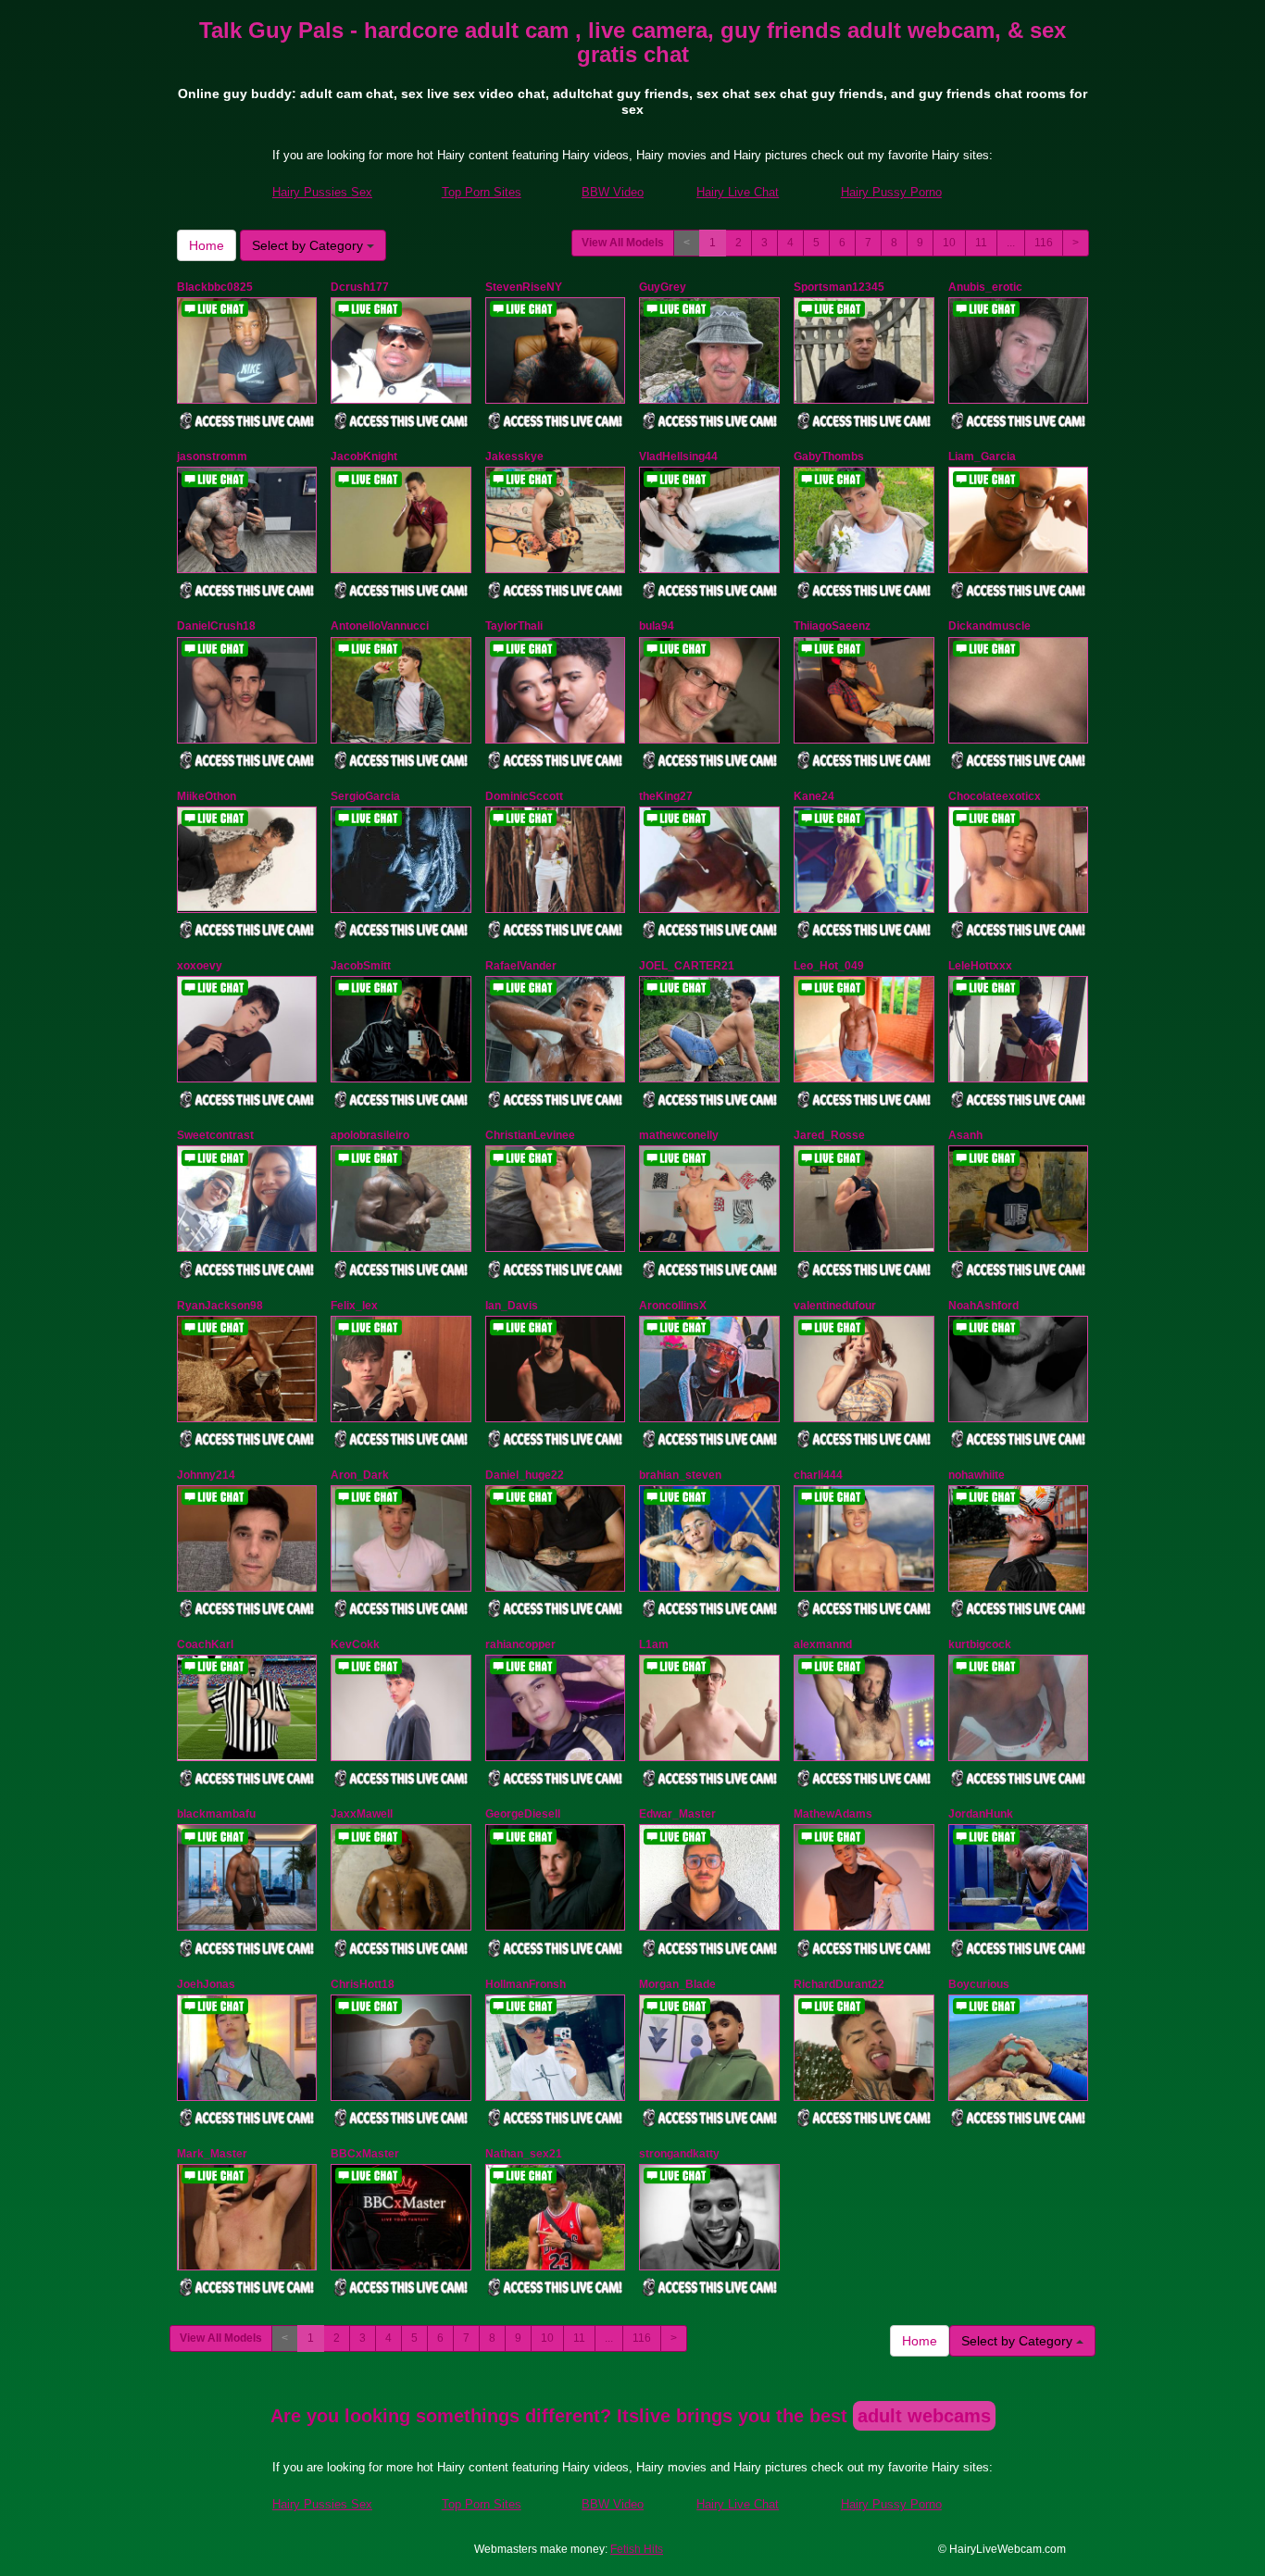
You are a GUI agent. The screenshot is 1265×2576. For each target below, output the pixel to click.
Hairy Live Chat (738, 192)
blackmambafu (216, 1814)
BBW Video (613, 192)
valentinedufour (835, 1306)
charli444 (818, 1475)
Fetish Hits (637, 2549)
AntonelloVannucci (380, 626)
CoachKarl (205, 1644)
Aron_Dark (360, 1475)
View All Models (623, 243)
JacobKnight (364, 456)
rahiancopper (520, 1644)
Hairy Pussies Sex (322, 192)
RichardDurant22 (839, 1984)
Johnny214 (206, 1475)
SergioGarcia (365, 796)
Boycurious (979, 1984)
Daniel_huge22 (525, 1475)
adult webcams (924, 2416)
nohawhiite (977, 1475)
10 (949, 243)
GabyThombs (829, 456)
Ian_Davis (512, 1306)
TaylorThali (514, 626)
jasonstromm (212, 456)
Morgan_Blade (677, 1984)
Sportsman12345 (839, 287)
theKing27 (666, 796)
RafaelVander (521, 966)
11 (981, 243)
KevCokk (355, 1644)
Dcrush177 (360, 287)
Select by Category (309, 245)
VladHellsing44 (678, 456)
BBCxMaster (365, 2154)
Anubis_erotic (985, 287)
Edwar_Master (677, 1814)
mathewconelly (679, 1135)
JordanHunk (981, 1814)
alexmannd (823, 1644)
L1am (654, 1644)
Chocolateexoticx (995, 796)
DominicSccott (524, 796)
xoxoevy (200, 966)
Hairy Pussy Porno (891, 192)
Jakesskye (514, 456)
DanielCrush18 (216, 626)
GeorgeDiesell (523, 1814)
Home (207, 245)
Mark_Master (212, 2154)
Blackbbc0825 (215, 287)
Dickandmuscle (989, 626)
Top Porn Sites (482, 192)
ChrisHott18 (363, 1984)
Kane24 (814, 796)
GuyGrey (663, 287)
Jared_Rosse (829, 1135)
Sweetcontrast (215, 1135)
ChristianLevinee (530, 1135)
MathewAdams (833, 1814)
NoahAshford (983, 1306)
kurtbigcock (980, 1644)
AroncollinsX (673, 1306)
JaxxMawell (362, 1814)
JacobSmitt (361, 966)
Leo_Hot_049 (829, 966)
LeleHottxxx (980, 966)
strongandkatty (679, 2154)
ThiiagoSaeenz (832, 626)
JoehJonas (206, 1984)
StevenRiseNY (524, 287)
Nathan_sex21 (524, 2154)
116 (1044, 243)
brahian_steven (680, 1475)
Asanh (965, 1135)
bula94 (657, 626)
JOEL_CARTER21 (687, 966)
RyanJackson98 (220, 1306)
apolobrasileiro (370, 1135)
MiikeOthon (207, 796)
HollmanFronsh (526, 1984)
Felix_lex (354, 1306)
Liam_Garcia (982, 456)
